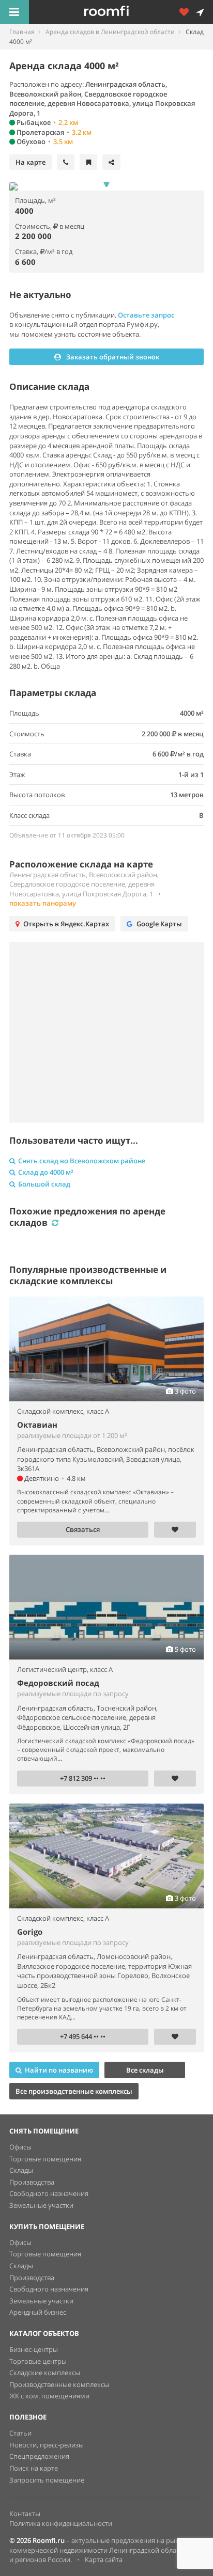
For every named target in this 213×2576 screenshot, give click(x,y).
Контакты (25, 2514)
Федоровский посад (58, 1683)
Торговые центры (38, 2361)
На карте (31, 162)
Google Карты (159, 924)
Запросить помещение (47, 2480)
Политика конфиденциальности (61, 2523)
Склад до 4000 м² (46, 1172)
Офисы (20, 2147)
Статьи (20, 2433)
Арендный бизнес (38, 2312)
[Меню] (14, 12)
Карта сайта (104, 2559)
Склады (21, 2170)
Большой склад (44, 1184)
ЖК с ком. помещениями (49, 2396)
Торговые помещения (45, 2159)
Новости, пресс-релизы (47, 2445)
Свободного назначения (49, 2193)
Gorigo (30, 1932)
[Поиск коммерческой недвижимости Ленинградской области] (121, 12)
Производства (32, 2182)
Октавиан (37, 1425)
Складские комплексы (45, 2373)
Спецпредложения (39, 2456)
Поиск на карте (34, 2468)
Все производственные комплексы (74, 2091)
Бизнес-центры (34, 2349)
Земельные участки (41, 2205)
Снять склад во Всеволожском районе (82, 1161)
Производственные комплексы (59, 2384)
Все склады (145, 2070)
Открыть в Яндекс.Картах (66, 924)
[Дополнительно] (188, 12)
